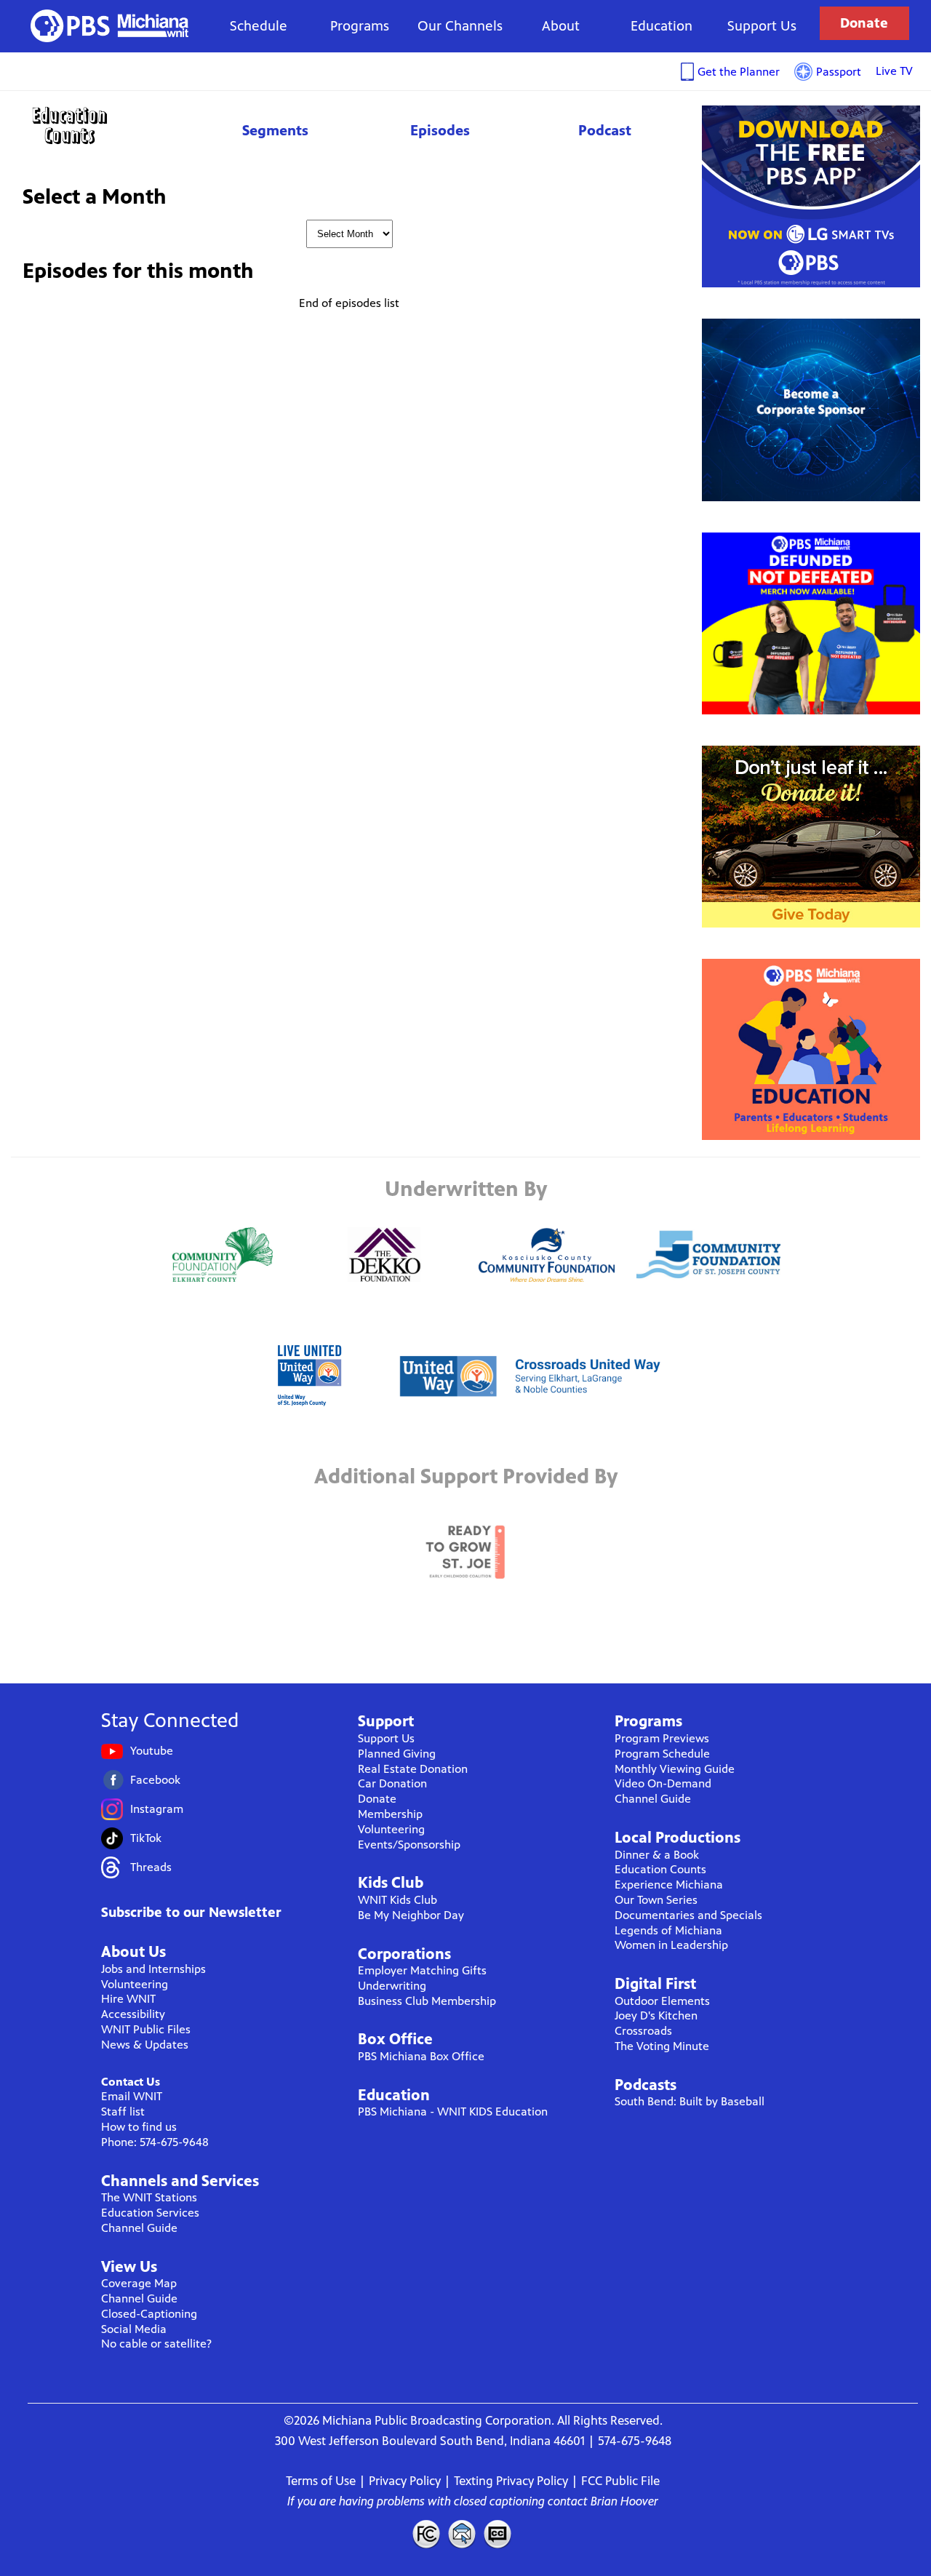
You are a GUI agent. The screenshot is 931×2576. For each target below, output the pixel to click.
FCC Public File (620, 2481)
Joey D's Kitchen (656, 2015)
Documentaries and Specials (688, 1915)
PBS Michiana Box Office (421, 2056)
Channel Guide (139, 2228)
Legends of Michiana (668, 1930)
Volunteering (135, 1984)
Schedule (259, 26)
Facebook (155, 1780)
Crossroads (643, 2031)
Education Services (150, 2213)
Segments (275, 131)
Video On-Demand (663, 1783)
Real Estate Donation (413, 1769)
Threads (151, 1867)
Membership (390, 1814)
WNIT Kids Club (397, 1900)
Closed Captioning (498, 2534)
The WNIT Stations (149, 2197)
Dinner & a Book (657, 1855)
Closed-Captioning (149, 2314)
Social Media (134, 2329)
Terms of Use (321, 2481)
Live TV (894, 71)
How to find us (139, 2127)
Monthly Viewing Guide (675, 1769)
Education (662, 26)
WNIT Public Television (110, 26)
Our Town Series (656, 1900)
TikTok (146, 1838)
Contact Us (131, 2082)
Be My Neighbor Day (411, 1915)
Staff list (123, 2112)
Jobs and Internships (153, 1969)
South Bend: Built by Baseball (690, 2101)
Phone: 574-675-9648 (155, 2142)
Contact (462, 2534)
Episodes (440, 131)
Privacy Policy (405, 2481)
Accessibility (133, 2014)
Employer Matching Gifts (422, 1970)
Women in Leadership (671, 1945)
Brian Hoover (624, 2501)
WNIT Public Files (146, 2029)
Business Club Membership (427, 2001)
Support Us (762, 26)
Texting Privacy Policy (511, 2481)
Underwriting (392, 1986)
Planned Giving (397, 1754)
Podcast (605, 131)
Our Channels (460, 26)
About (561, 26)
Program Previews (662, 1738)
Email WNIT (132, 2096)
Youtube (152, 1751)
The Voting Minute (662, 2046)
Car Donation (392, 1783)
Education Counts (102, 125)
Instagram (157, 1809)
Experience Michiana (669, 1885)
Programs (360, 26)
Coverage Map (139, 2283)
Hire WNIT (128, 1999)
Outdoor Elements (662, 2001)
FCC (425, 2534)
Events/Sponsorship (409, 1845)
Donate (864, 23)
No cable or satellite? (156, 2344)
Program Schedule (662, 1754)
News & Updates (145, 2045)
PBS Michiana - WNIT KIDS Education (453, 2112)
